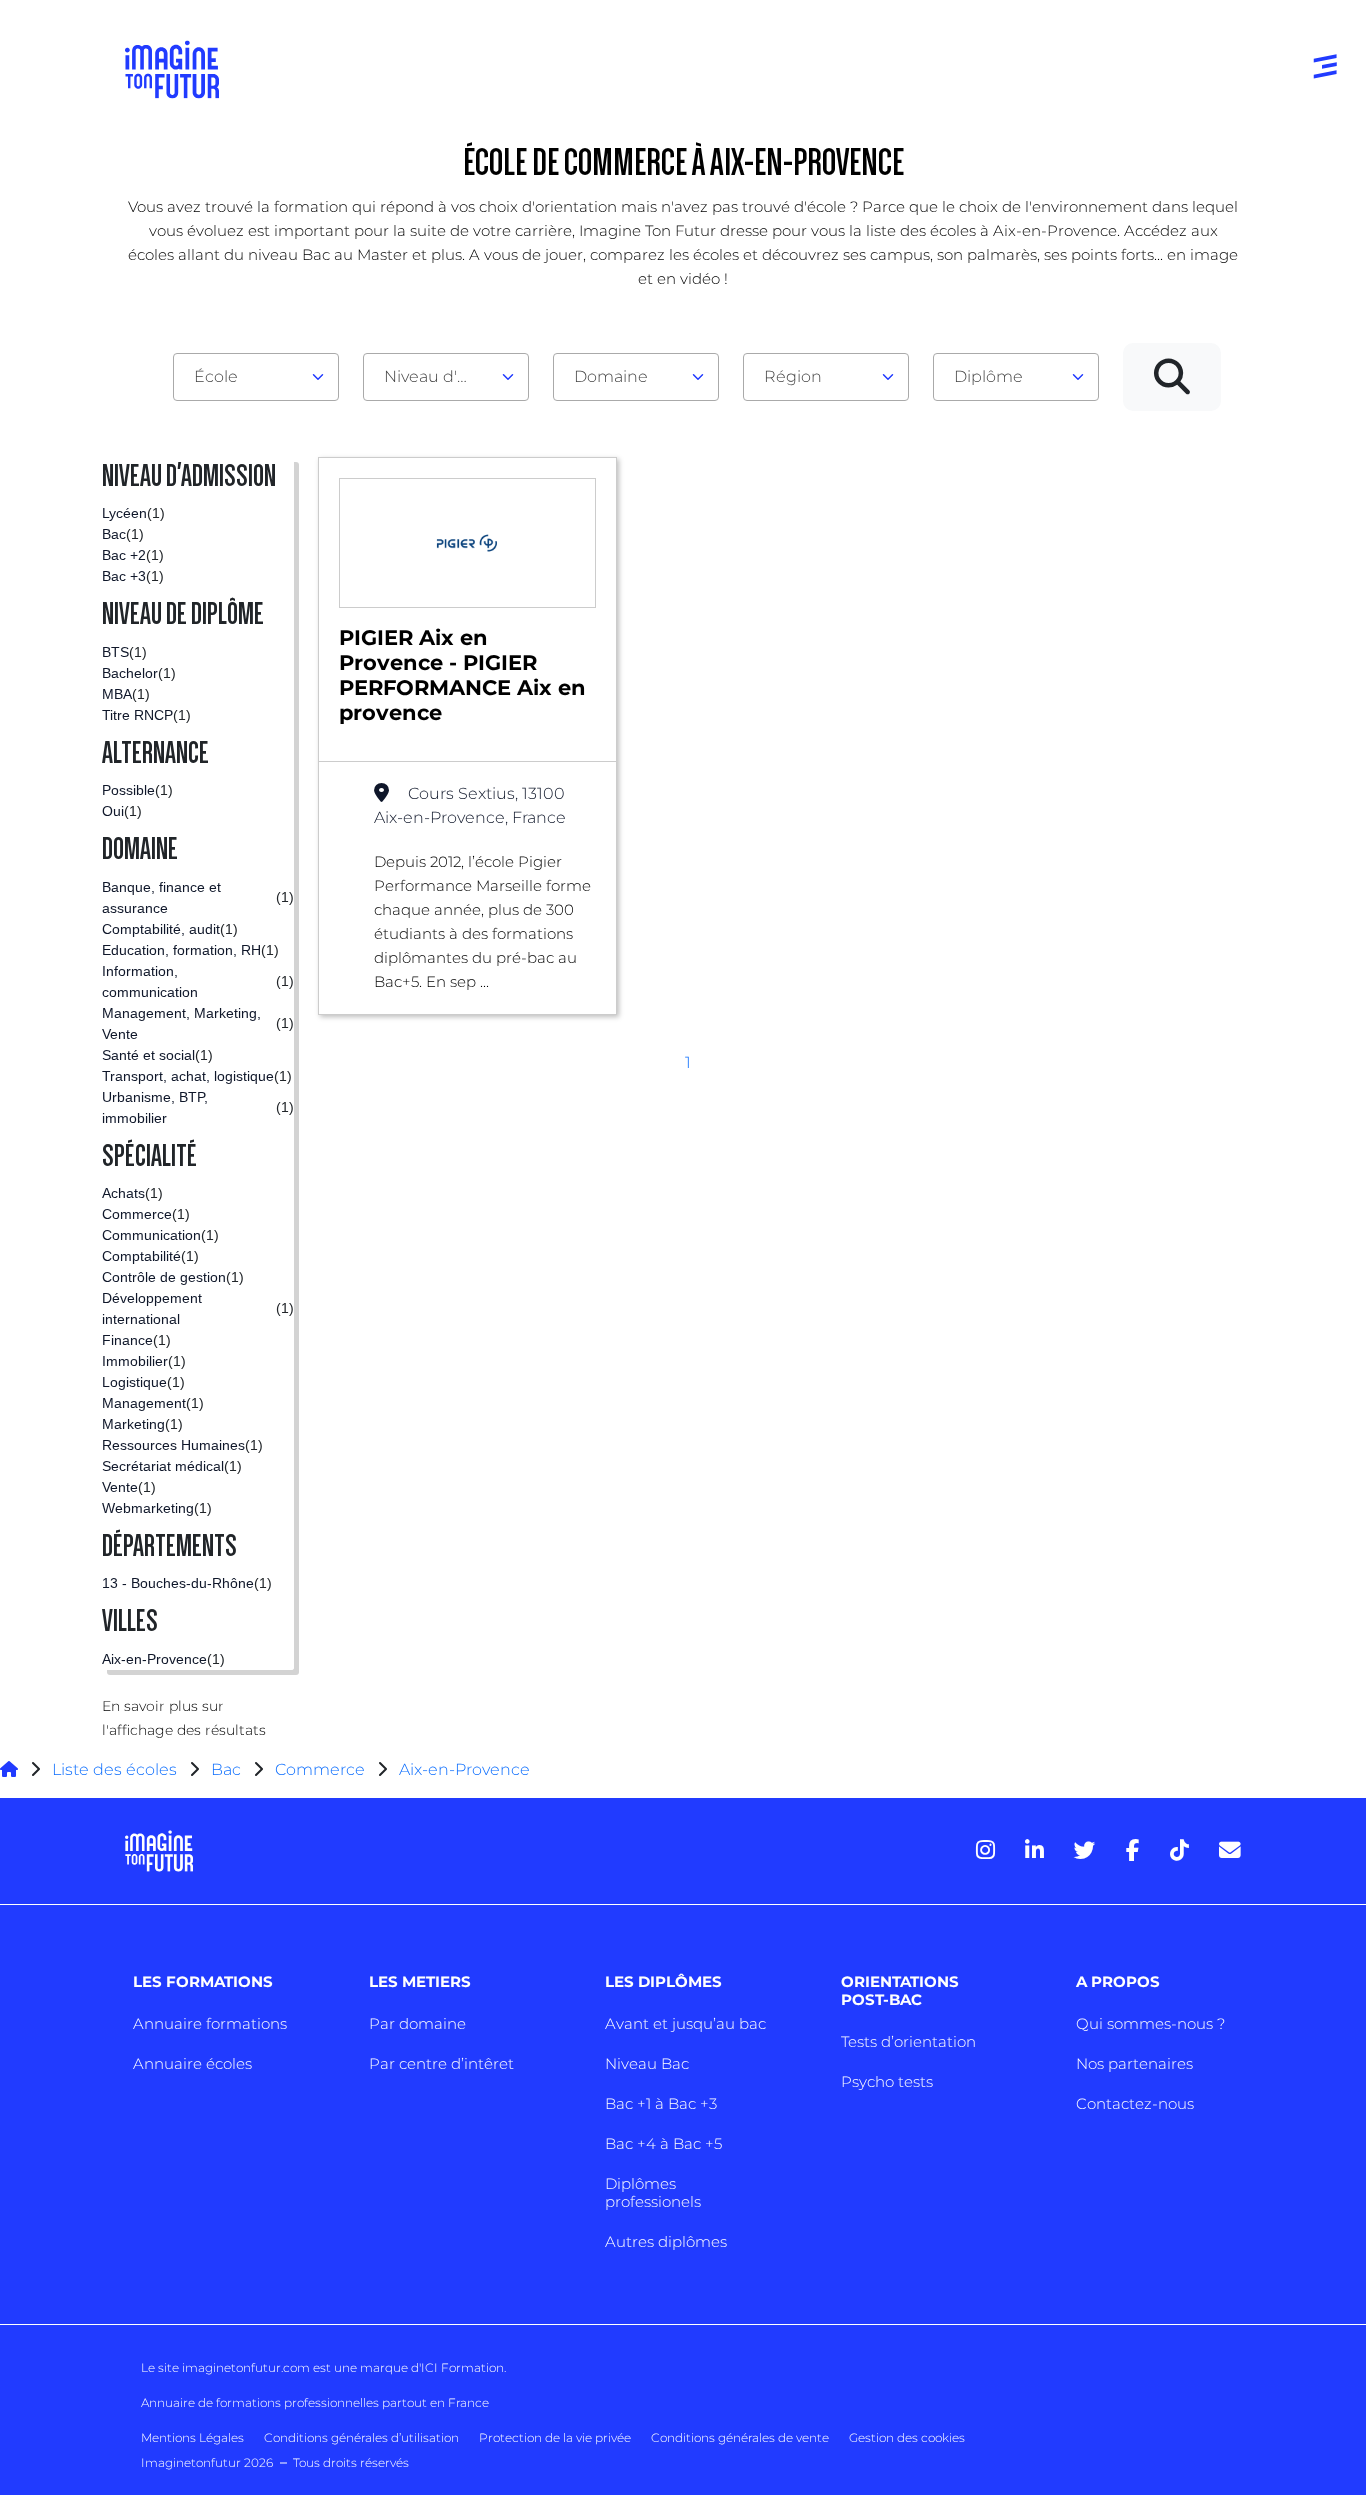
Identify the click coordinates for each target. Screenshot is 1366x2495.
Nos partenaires (1134, 2063)
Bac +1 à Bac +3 (661, 2103)
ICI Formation (462, 2367)
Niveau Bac (647, 2063)
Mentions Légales (192, 2437)
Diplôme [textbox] (988, 376)
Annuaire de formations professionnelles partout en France (315, 2402)
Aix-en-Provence (464, 1769)
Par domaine (417, 2023)
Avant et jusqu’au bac (685, 2023)
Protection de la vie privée (555, 2437)
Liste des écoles (114, 1769)
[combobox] (256, 377)
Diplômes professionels (653, 2192)
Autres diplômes (666, 2241)
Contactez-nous (1135, 2103)
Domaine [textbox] (611, 376)
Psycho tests (887, 2081)
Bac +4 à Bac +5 (663, 2143)
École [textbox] (216, 376)
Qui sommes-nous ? (1150, 2023)
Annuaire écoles (192, 2063)
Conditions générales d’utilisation (361, 2437)
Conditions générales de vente (740, 2437)
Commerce (320, 1769)
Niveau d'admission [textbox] (438, 376)
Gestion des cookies (907, 2437)
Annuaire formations (210, 2023)
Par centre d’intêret (441, 2063)
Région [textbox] (793, 376)
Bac (226, 1769)
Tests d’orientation (908, 2041)
